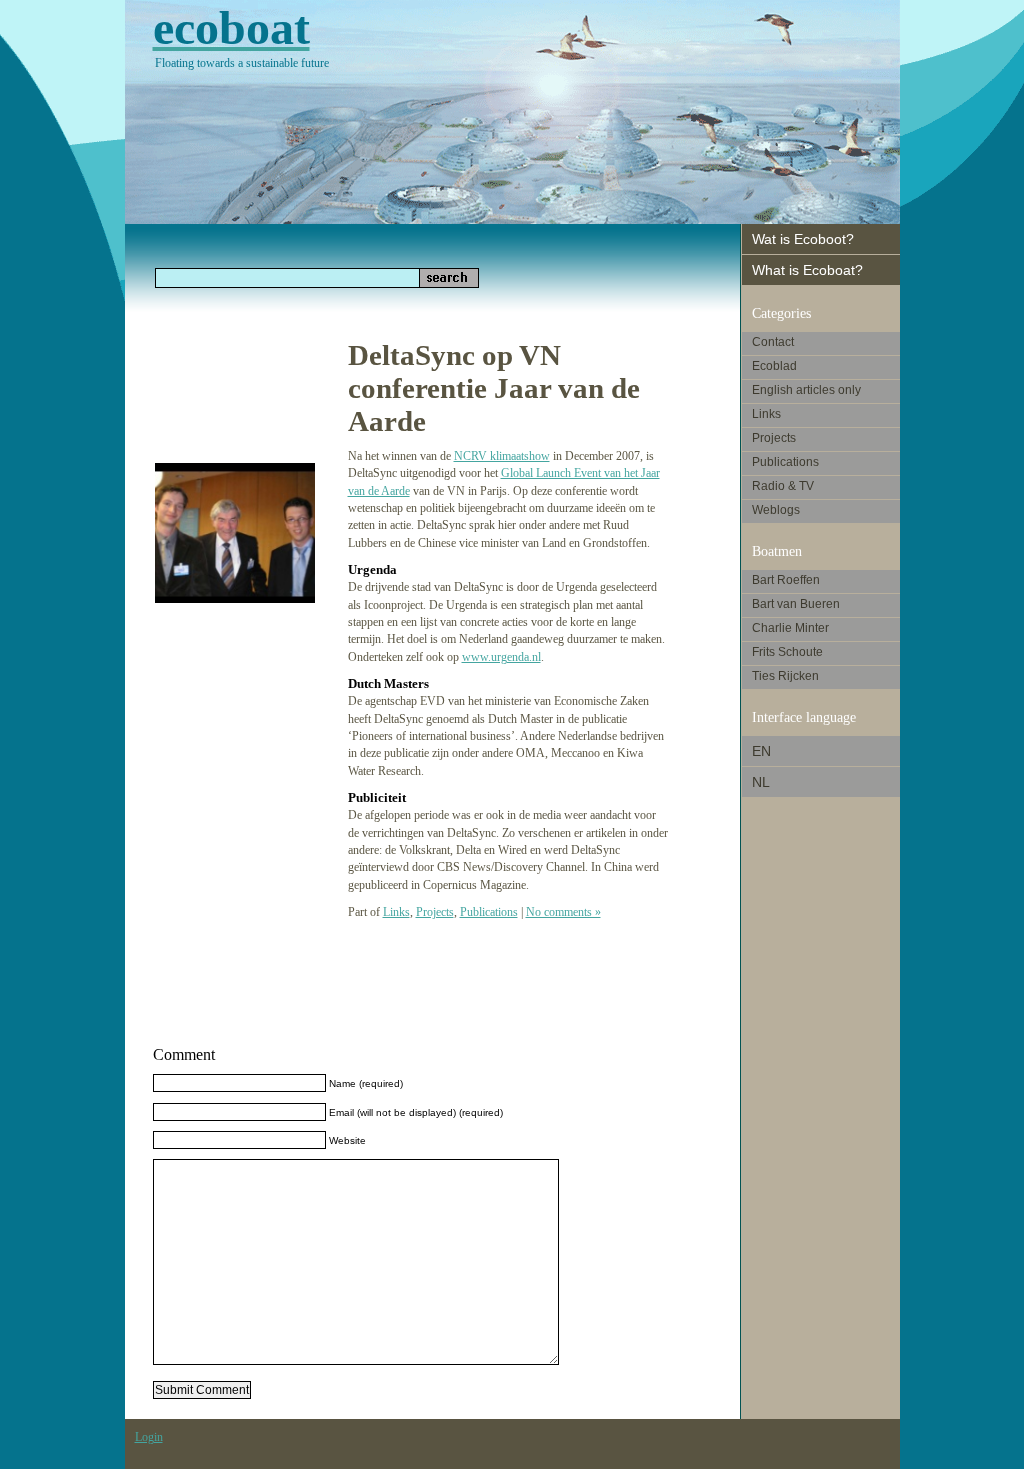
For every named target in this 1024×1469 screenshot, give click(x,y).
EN (761, 751)
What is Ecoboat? (807, 270)
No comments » (563, 912)
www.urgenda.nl (501, 657)
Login (149, 1437)
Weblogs (776, 510)
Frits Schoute (787, 652)
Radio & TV (783, 486)
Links (396, 912)
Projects (435, 912)
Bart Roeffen (786, 580)
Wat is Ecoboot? (803, 239)
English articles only (806, 390)
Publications (489, 912)
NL (761, 782)
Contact (773, 342)
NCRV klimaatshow (502, 456)
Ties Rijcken (785, 676)
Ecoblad (774, 366)
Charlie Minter (790, 628)
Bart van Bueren (796, 604)
